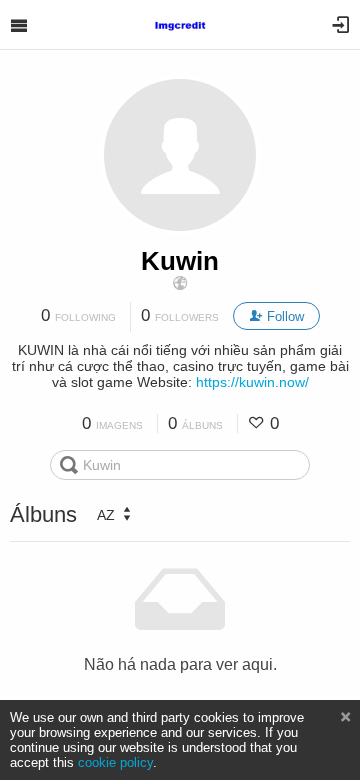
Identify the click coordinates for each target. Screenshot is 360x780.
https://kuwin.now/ (252, 382)
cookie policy (115, 762)
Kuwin (180, 261)
